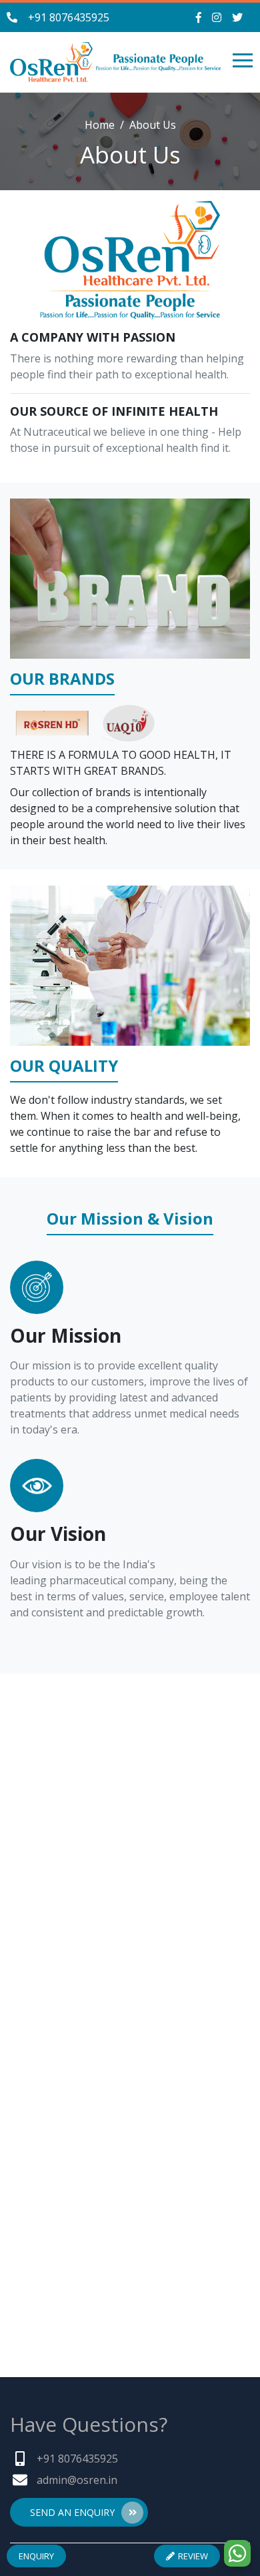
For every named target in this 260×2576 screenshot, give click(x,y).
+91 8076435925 (69, 17)
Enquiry (36, 2556)
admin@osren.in (77, 2480)
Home (100, 125)
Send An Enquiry (72, 2512)
